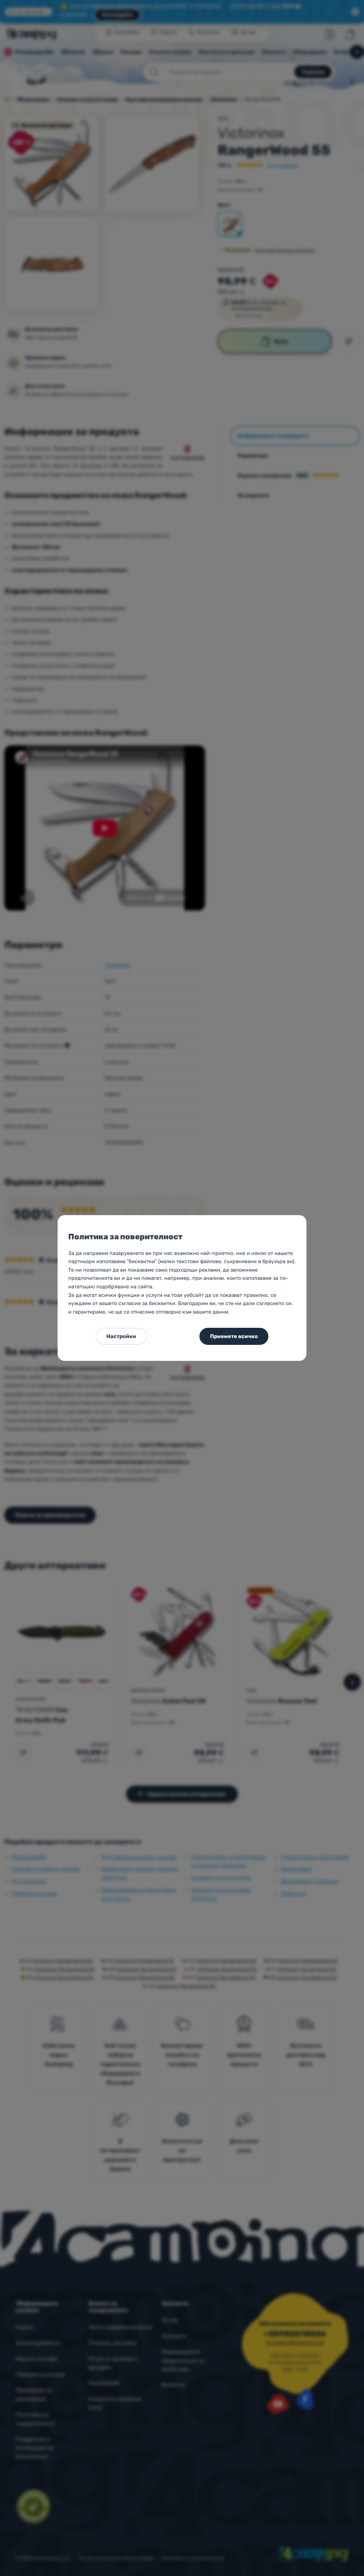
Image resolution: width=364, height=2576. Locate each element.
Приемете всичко (234, 1336)
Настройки (121, 1336)
